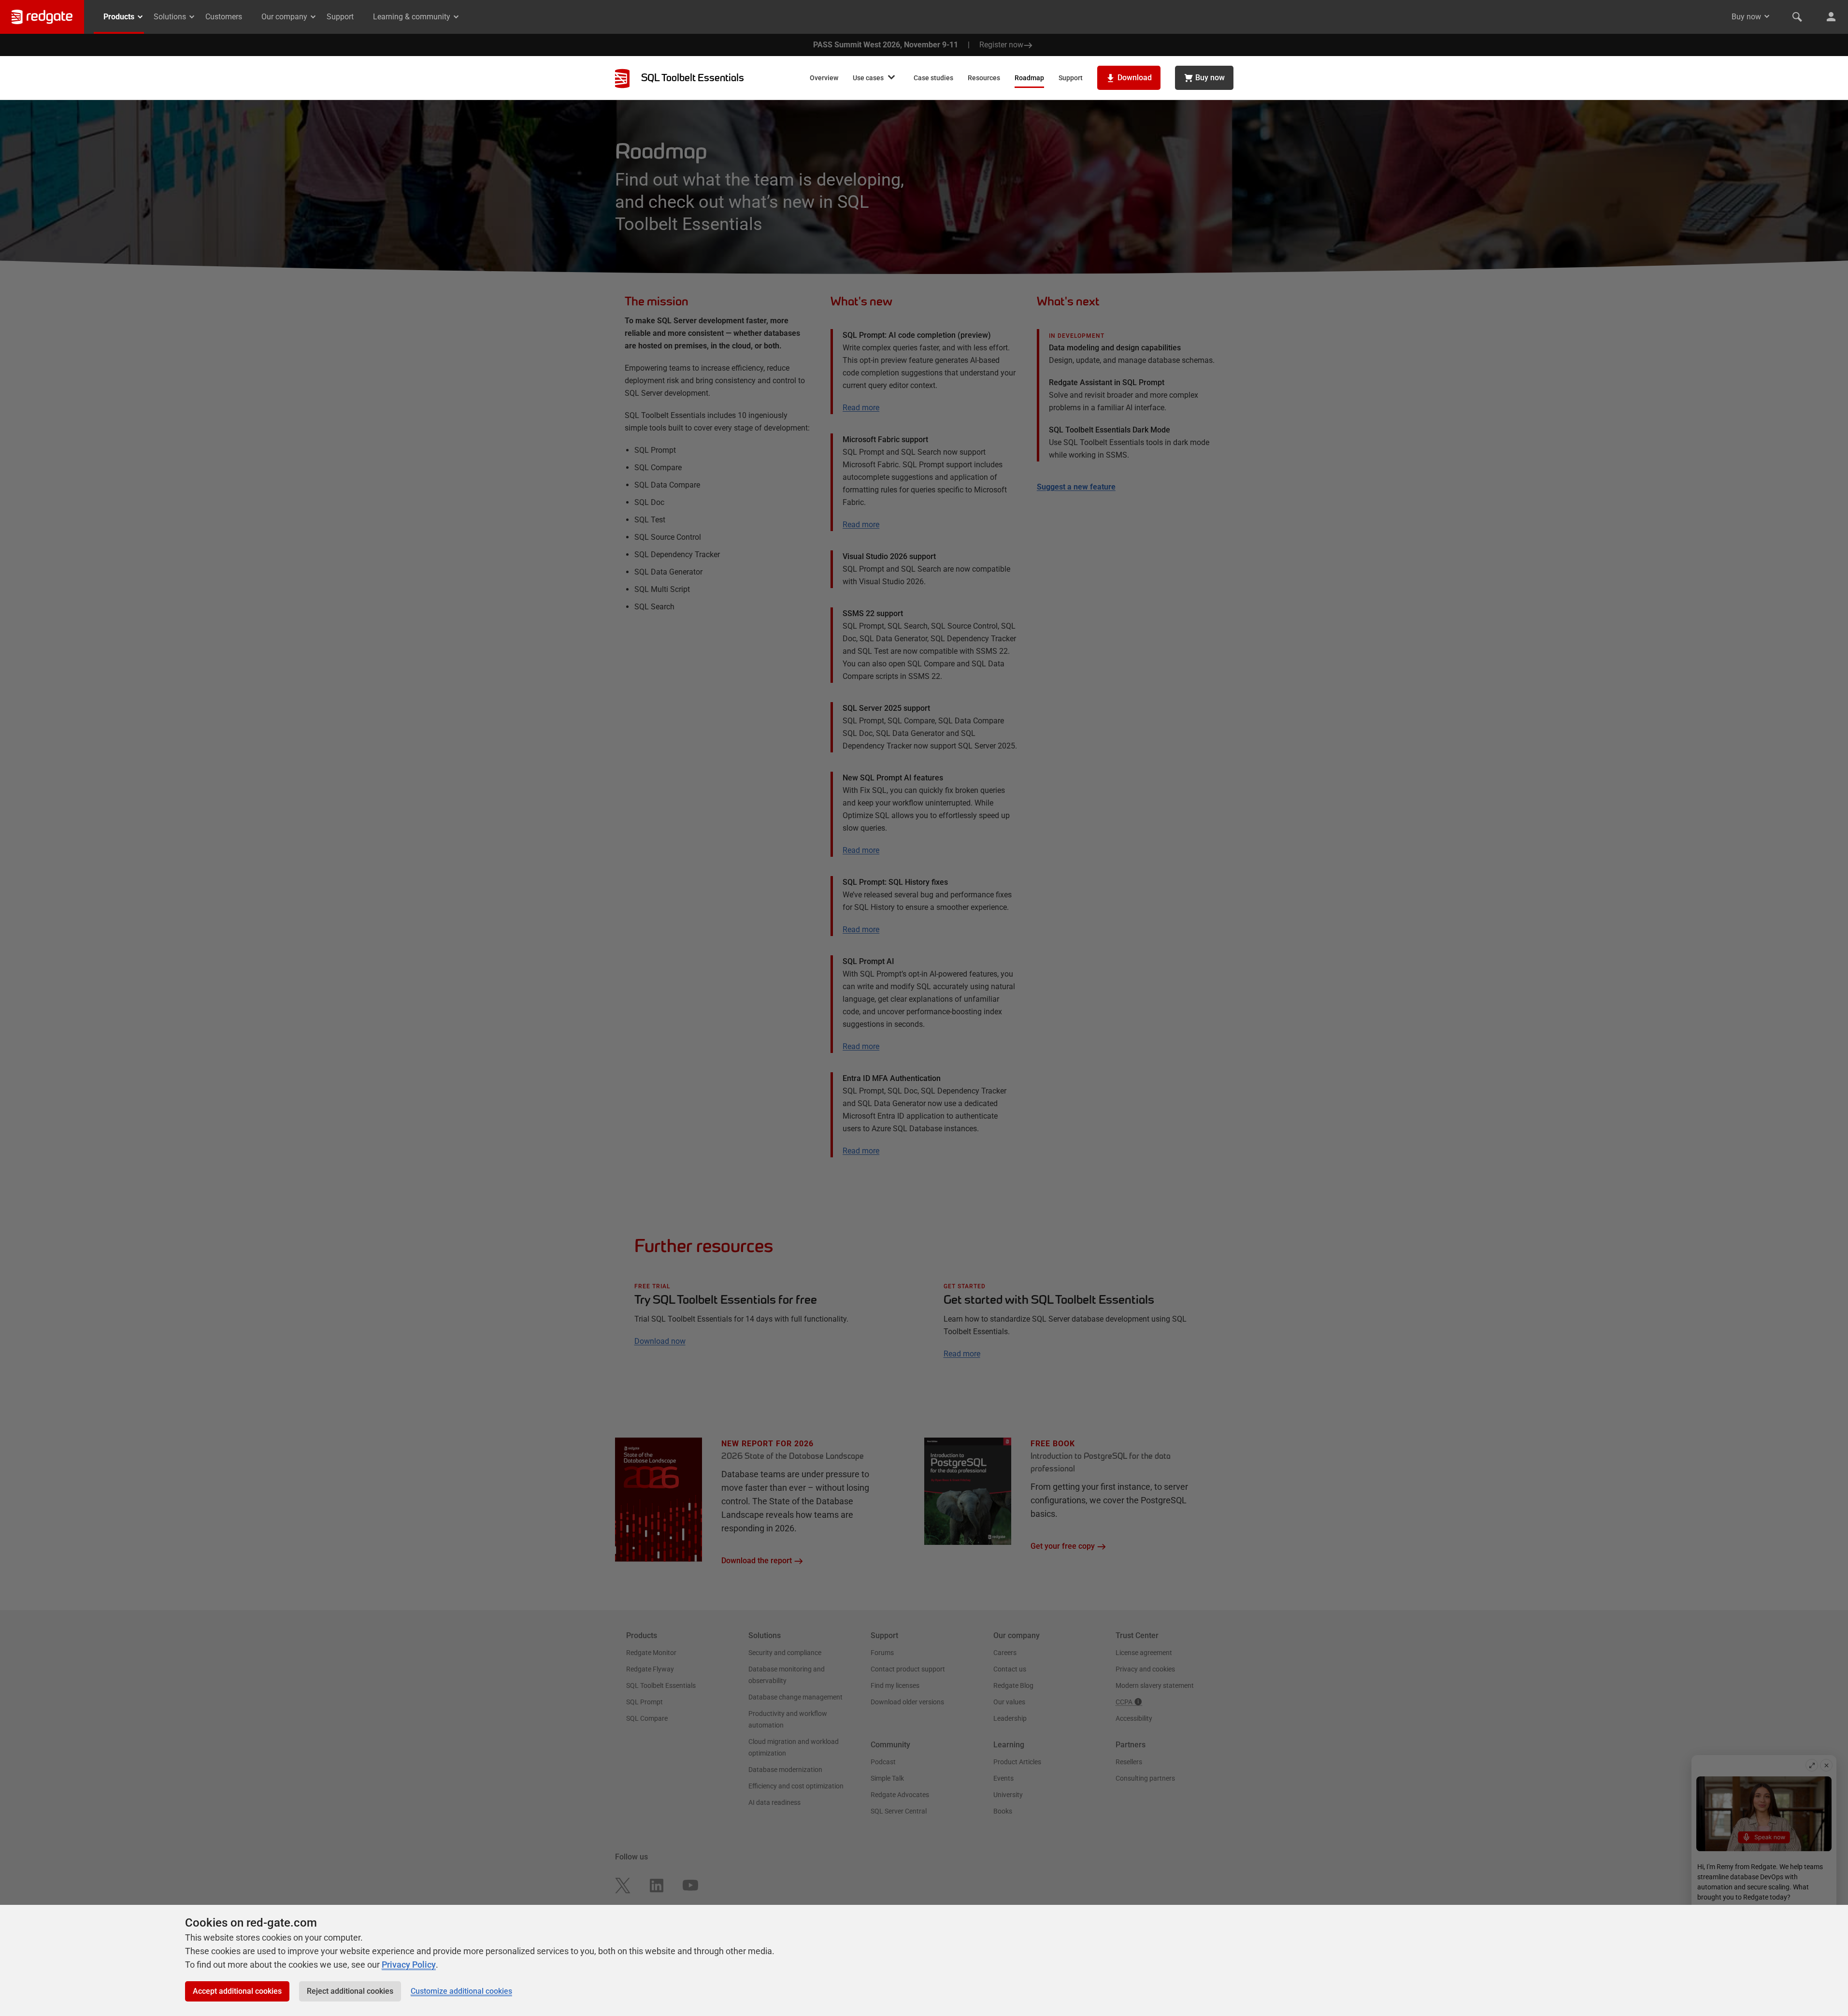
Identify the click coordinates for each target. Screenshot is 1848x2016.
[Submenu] (891, 78)
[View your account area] (1831, 17)
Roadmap (1029, 78)
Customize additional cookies (461, 1991)
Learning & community (412, 17)
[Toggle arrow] (1767, 16)
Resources (984, 78)
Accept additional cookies (237, 1991)
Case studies (933, 78)
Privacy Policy (409, 1965)
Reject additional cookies (350, 1991)
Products (119, 17)
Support (340, 17)
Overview (824, 78)
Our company (284, 17)
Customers (224, 17)
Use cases (868, 78)
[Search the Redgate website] (1797, 17)
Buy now (1746, 17)
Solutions (170, 17)
